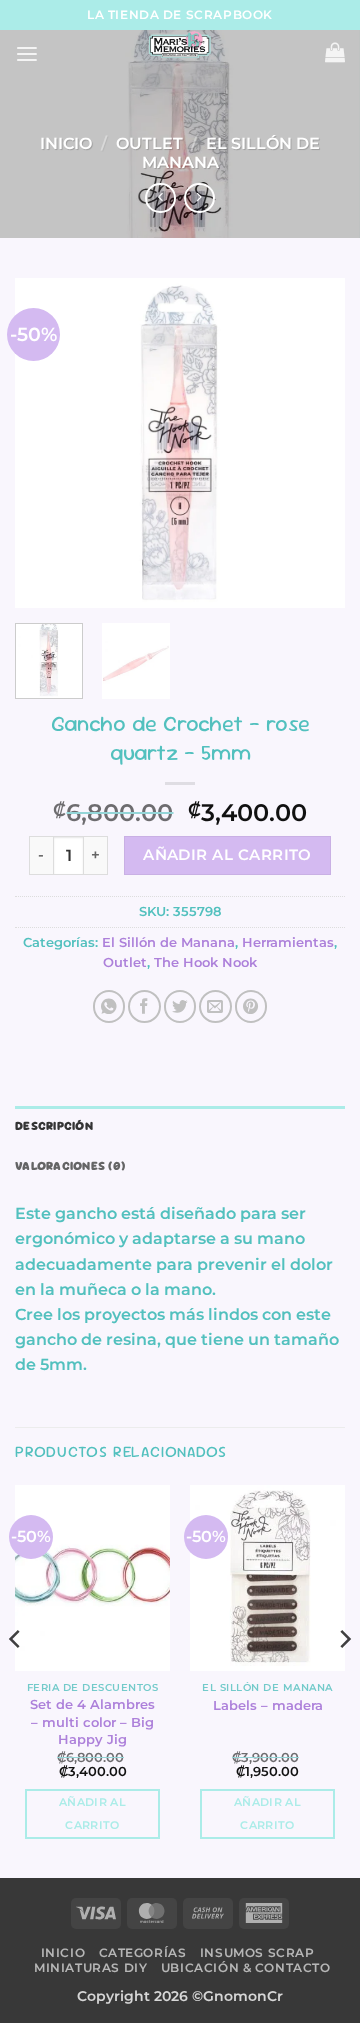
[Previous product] (199, 198)
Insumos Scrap (257, 1952)
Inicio (66, 143)
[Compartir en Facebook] (144, 1006)
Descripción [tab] (54, 1126)
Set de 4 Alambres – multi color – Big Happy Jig (92, 1721)
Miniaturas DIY (90, 1967)
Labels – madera (268, 1705)
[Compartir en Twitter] (180, 1006)
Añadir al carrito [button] (92, 1814)
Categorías (143, 1952)
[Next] (313, 443)
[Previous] (47, 443)
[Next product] (160, 198)
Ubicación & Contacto (246, 1967)
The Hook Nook (205, 962)
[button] (27, 54)
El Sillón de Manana (231, 153)
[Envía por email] (215, 1006)
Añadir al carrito (227, 854)
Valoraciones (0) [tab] (70, 1166)
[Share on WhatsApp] (109, 1006)
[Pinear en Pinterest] (251, 1006)
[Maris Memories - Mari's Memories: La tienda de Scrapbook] (180, 45)
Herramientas (288, 942)
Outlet (149, 143)
